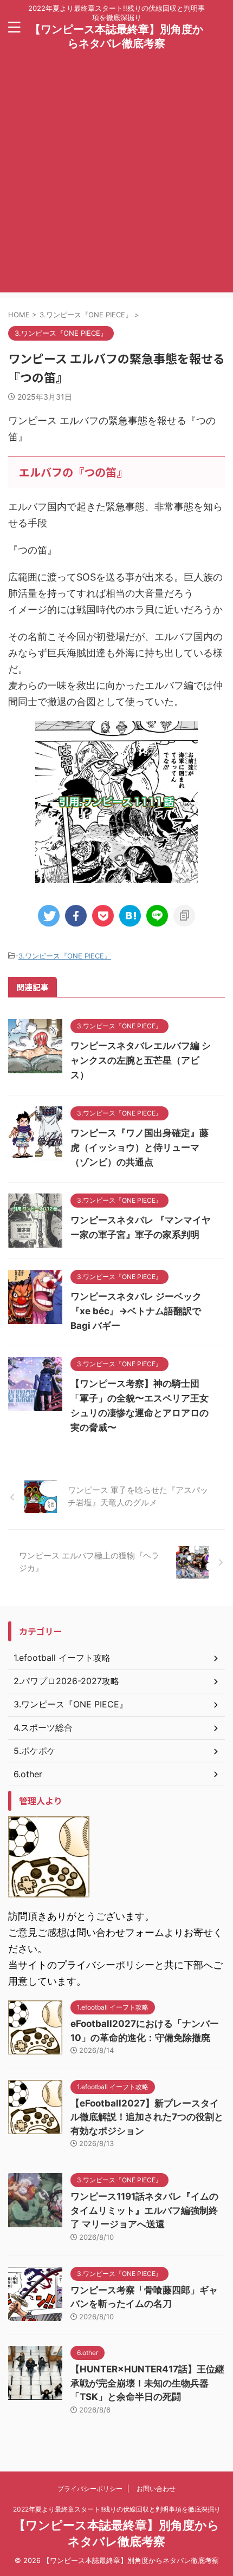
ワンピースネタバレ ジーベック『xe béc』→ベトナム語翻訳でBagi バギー (136, 1311)
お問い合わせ (156, 2489)
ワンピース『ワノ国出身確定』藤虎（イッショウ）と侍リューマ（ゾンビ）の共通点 (140, 1147)
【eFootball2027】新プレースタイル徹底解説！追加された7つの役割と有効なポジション (147, 2117)
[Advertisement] (116, 176)
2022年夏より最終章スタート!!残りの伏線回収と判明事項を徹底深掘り (117, 2509)
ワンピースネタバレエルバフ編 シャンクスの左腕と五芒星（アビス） (141, 1060)
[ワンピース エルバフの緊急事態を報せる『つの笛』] (130, 916)
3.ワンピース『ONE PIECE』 (65, 956)
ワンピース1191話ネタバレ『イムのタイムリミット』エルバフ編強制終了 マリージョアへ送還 (144, 2210)
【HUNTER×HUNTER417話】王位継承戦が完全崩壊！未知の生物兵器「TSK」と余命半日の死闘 (147, 2383)
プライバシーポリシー (90, 2489)
